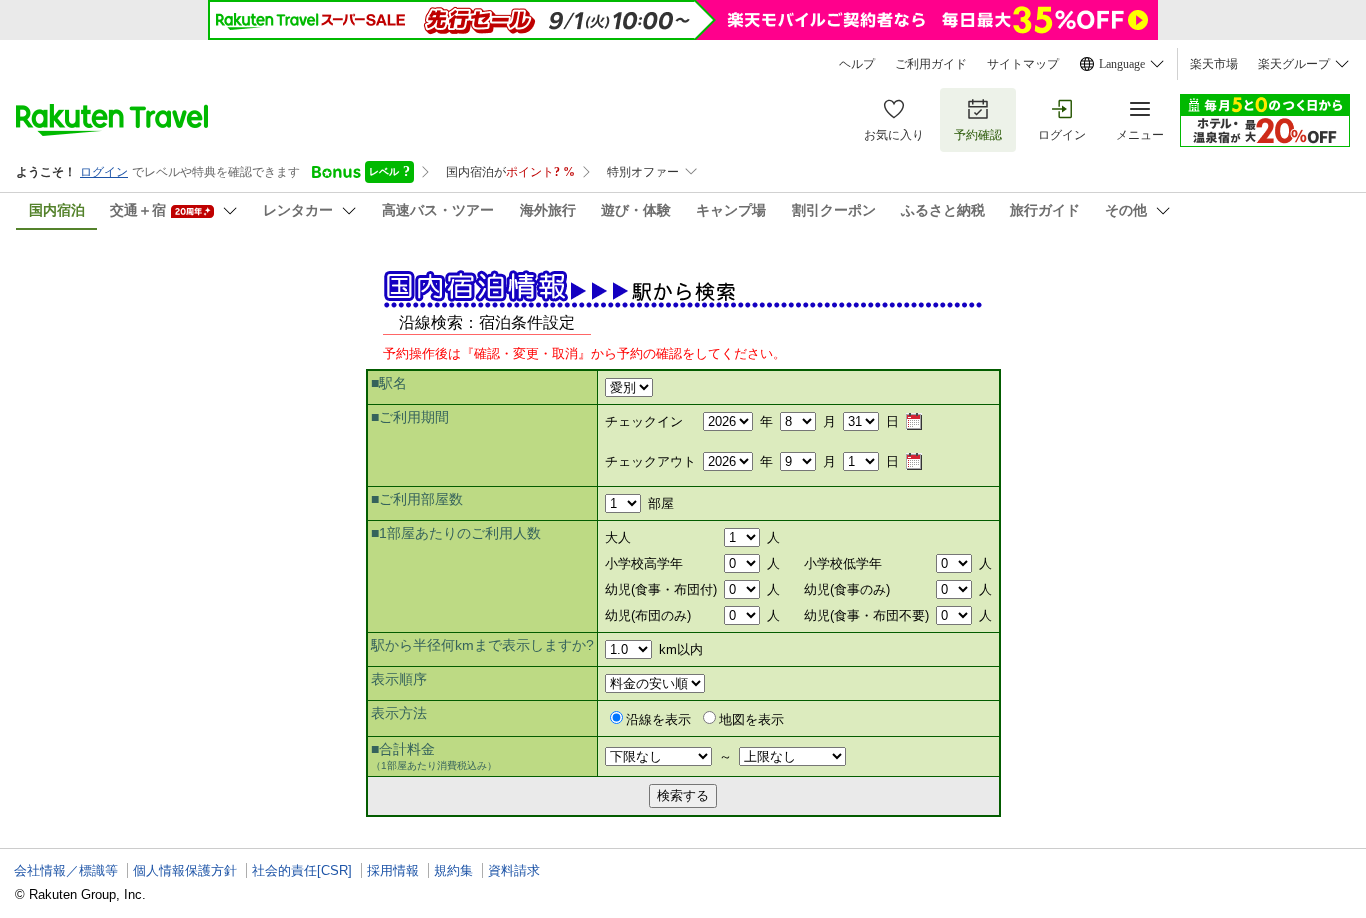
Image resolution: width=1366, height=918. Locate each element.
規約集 (453, 870)
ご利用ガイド (931, 64)
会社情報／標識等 (66, 870)
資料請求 (514, 870)
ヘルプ (857, 64)
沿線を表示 (658, 719)
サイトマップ (1023, 64)
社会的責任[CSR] (302, 870)
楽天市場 (1214, 64)
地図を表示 (751, 719)
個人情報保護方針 (185, 870)
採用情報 (393, 870)
